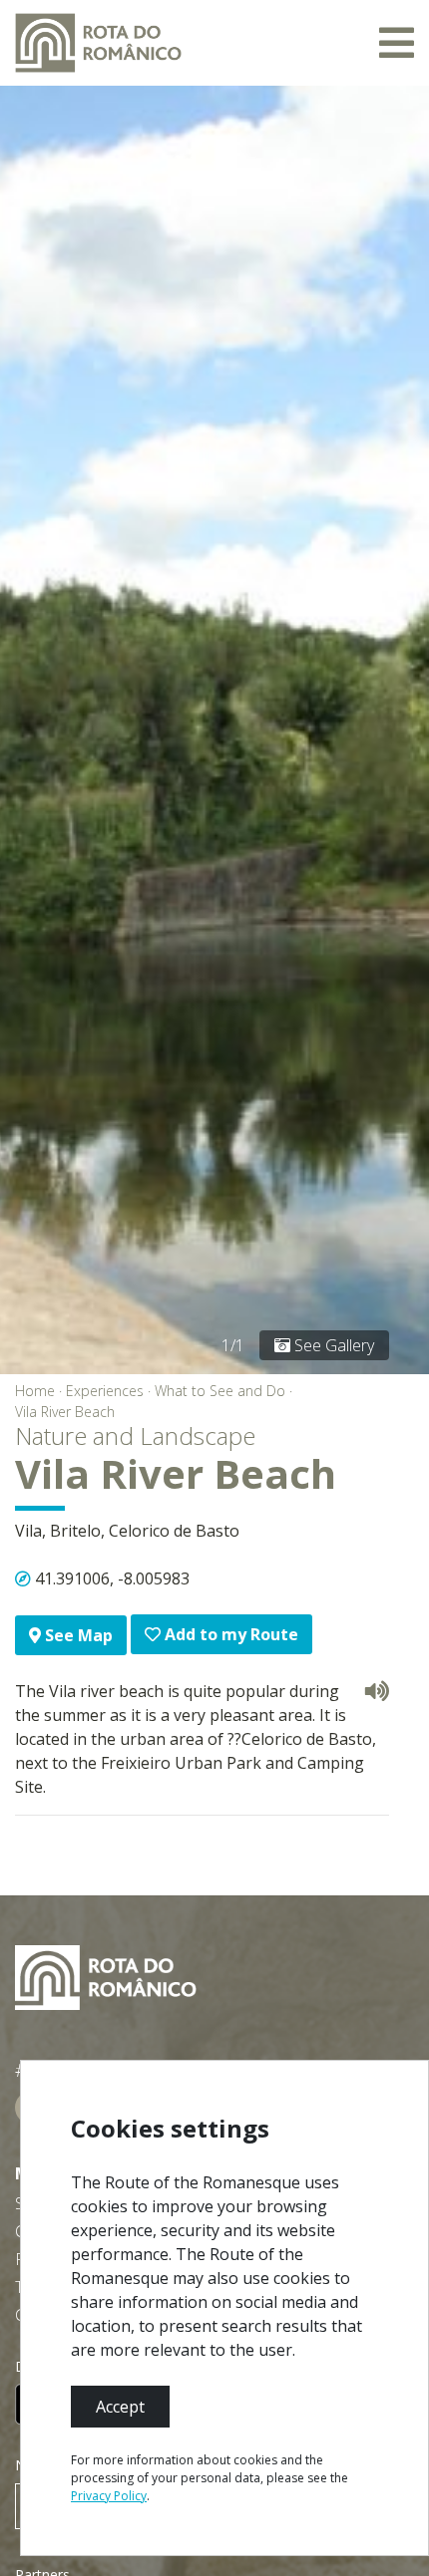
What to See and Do (220, 1391)
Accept (120, 2407)
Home (35, 1391)
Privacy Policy (109, 2496)
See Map (77, 1635)
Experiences (105, 1391)
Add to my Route (229, 1634)
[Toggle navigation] (397, 43)
